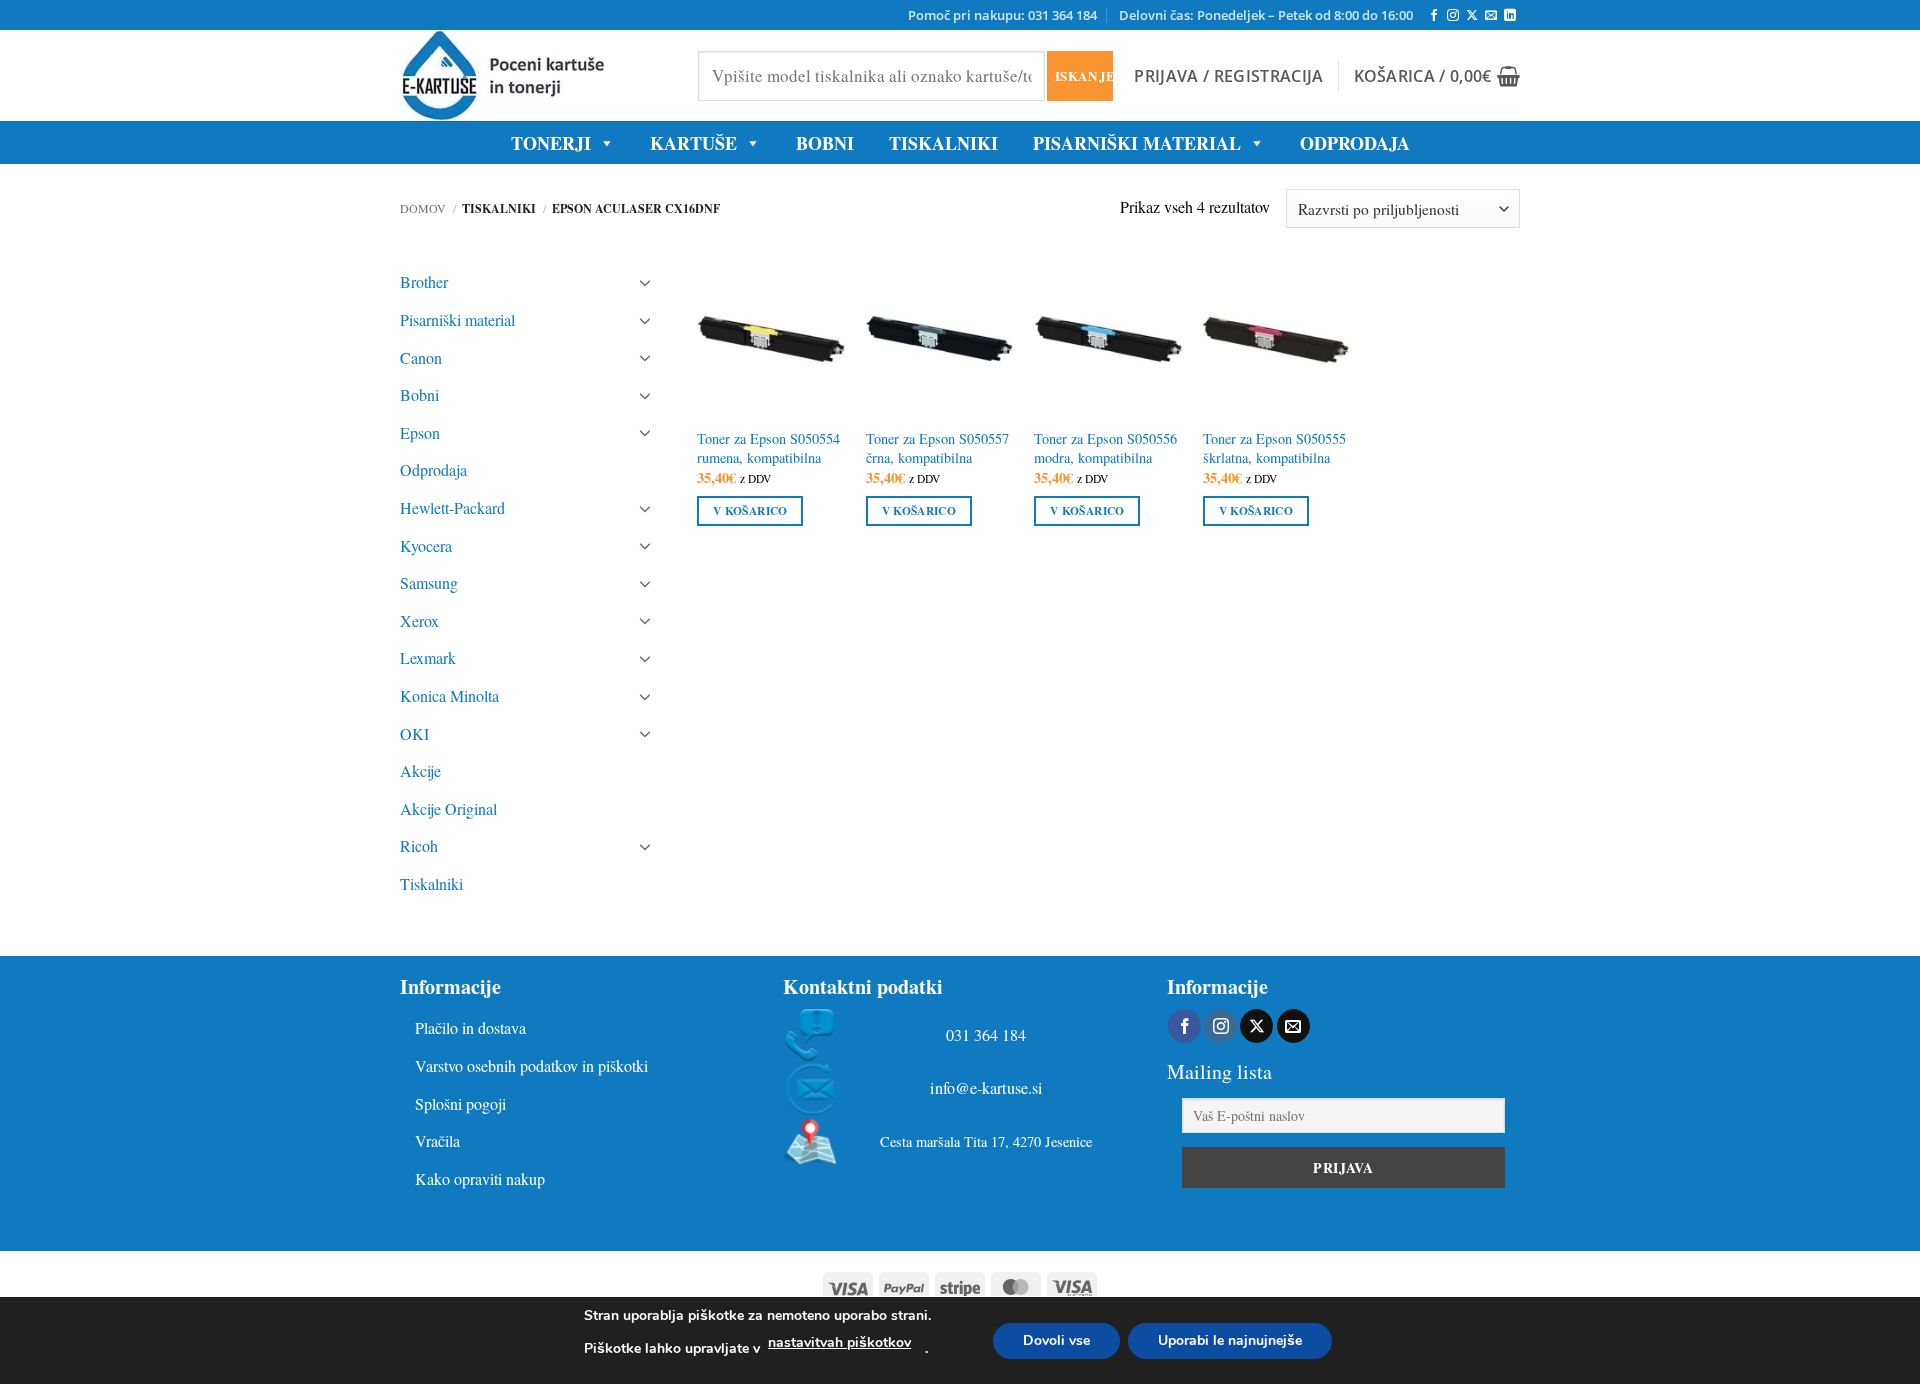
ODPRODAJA (1355, 143)
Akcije (420, 770)
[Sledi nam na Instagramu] (1453, 16)
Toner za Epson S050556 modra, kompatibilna (1105, 448)
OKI (414, 733)
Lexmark (428, 657)
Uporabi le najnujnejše (1230, 1340)
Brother (424, 281)
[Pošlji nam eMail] (1491, 16)
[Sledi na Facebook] (1434, 16)
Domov (423, 208)
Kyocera (426, 545)
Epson (420, 432)
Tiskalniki (943, 143)
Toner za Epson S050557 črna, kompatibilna (937, 448)
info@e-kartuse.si (986, 1088)
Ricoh (419, 845)
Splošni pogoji (460, 1103)
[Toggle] (646, 282)
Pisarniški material (1137, 143)
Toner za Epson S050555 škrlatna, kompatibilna (1274, 448)
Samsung (429, 582)
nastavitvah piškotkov (839, 1342)
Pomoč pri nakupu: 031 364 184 (1002, 15)
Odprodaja (433, 469)
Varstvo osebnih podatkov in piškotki (531, 1065)
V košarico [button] (750, 510)
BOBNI (825, 143)
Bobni (419, 394)
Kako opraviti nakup (480, 1178)
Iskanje (1083, 75)
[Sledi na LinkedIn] (1510, 16)
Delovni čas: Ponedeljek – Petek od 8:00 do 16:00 (1266, 15)
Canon (421, 357)
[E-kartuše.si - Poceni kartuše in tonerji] (534, 75)
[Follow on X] (1472, 16)
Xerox (419, 620)
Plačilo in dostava (470, 1027)
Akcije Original (448, 808)
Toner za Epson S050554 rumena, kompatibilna (768, 448)
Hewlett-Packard (452, 507)
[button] (1228, 76)
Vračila (437, 1140)
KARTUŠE (693, 143)
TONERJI (551, 143)
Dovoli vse (1056, 1340)
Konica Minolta (449, 695)
